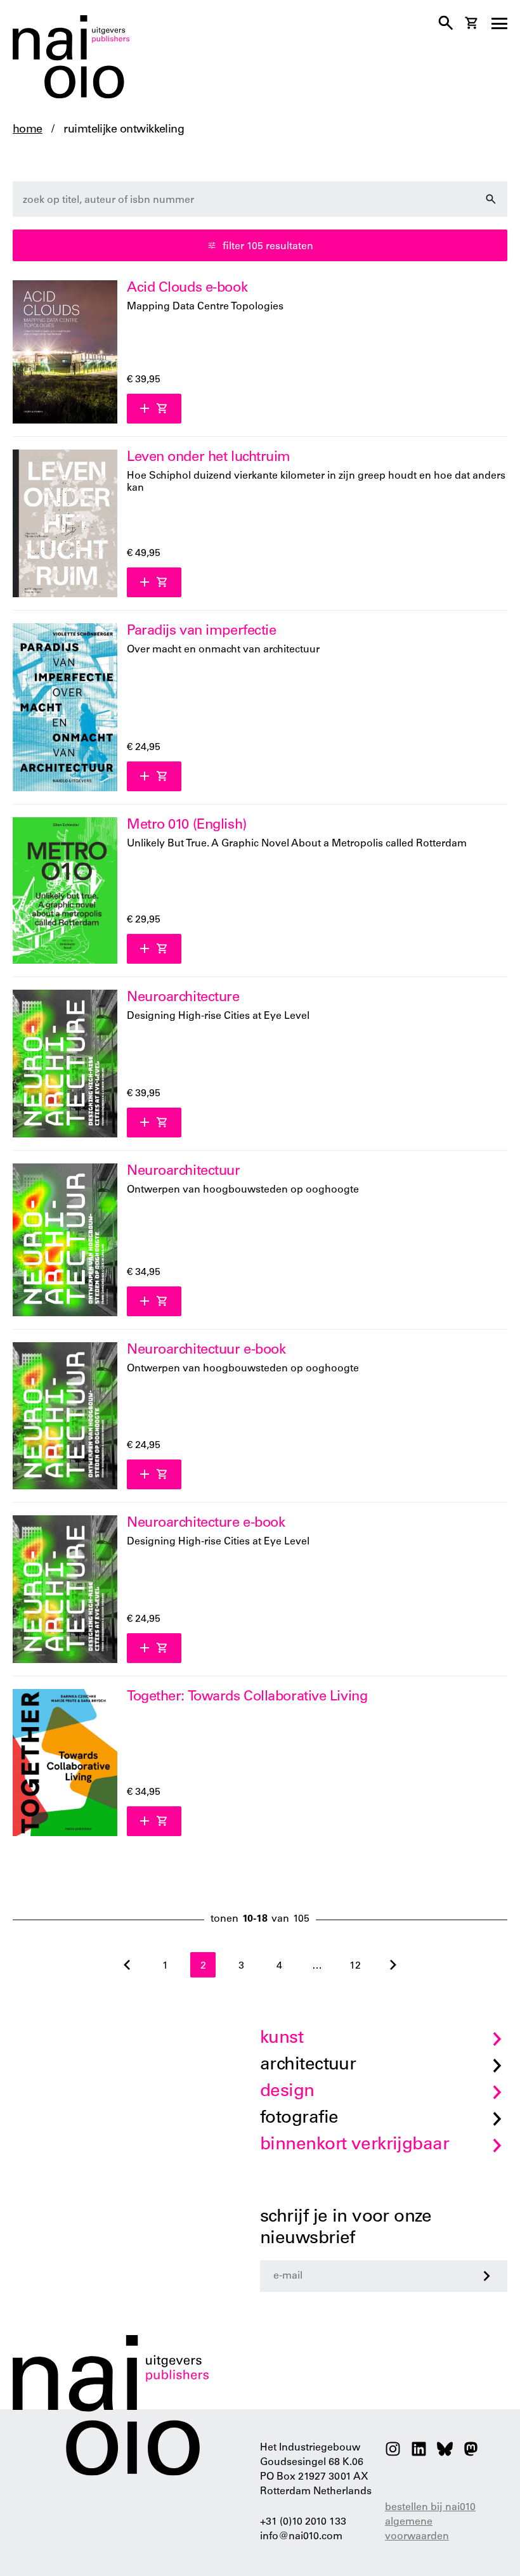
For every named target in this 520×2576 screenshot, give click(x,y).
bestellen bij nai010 (430, 2508)
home (28, 130)
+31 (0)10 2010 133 (303, 2522)
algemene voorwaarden (417, 2529)
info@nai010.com (301, 2537)
